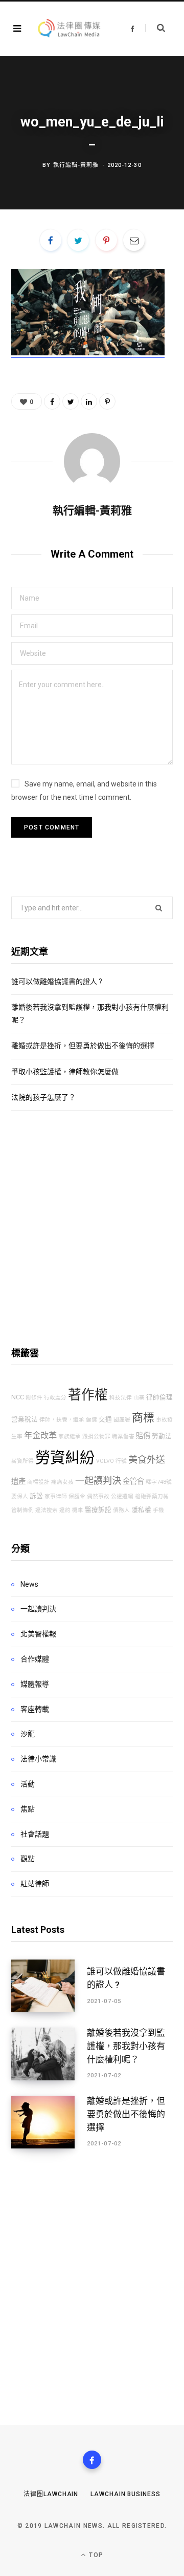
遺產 (18, 1482)
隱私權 (141, 1510)
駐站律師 (35, 1884)
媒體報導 (35, 1684)
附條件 (34, 1398)
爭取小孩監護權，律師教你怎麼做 (65, 1072)
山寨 (139, 1398)
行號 (121, 1461)
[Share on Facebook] (51, 240)
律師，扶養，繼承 (62, 1420)
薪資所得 (22, 1461)
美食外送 (147, 1460)
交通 (105, 1419)
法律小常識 (38, 1759)
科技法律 (121, 1398)
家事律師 (56, 1496)
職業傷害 (123, 1436)
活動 (28, 1784)
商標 (143, 1418)
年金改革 (40, 1435)
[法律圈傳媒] (68, 29)
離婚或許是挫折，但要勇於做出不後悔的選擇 (83, 1046)
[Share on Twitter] (78, 240)
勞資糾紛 (65, 1458)
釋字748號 (159, 1482)
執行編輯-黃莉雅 (76, 165)
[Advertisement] (92, 1228)
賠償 (143, 1436)
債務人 (121, 1510)
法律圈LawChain (51, 2494)
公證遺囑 (122, 1496)
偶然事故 (98, 1496)
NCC (18, 1397)
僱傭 (91, 1420)
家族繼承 (70, 1436)
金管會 (133, 1482)
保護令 (77, 1496)
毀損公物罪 (96, 1436)
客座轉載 (35, 1709)
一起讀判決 (98, 1481)
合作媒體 (35, 1659)
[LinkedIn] (89, 401)
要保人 (20, 1496)
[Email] (134, 240)
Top (95, 2555)
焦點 (28, 1809)
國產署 (122, 1420)
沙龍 (28, 1734)
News (29, 1584)
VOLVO (105, 1461)
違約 (65, 1510)
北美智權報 (38, 1634)
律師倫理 (159, 1397)
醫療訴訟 (98, 1510)
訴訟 (36, 1496)
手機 (158, 1510)
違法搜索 (47, 1510)
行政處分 (55, 1398)
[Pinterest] (106, 240)
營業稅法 (25, 1419)
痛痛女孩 (62, 1482)
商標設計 (38, 1482)
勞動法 (162, 1436)
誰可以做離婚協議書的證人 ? (57, 982)
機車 (78, 1510)
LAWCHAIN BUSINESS (125, 2494)
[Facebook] (92, 2460)
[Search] (155, 28)
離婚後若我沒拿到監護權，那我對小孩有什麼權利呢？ (126, 2046)
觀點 (28, 1859)
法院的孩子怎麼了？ (43, 1097)
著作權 (88, 1395)
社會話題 (35, 1834)
